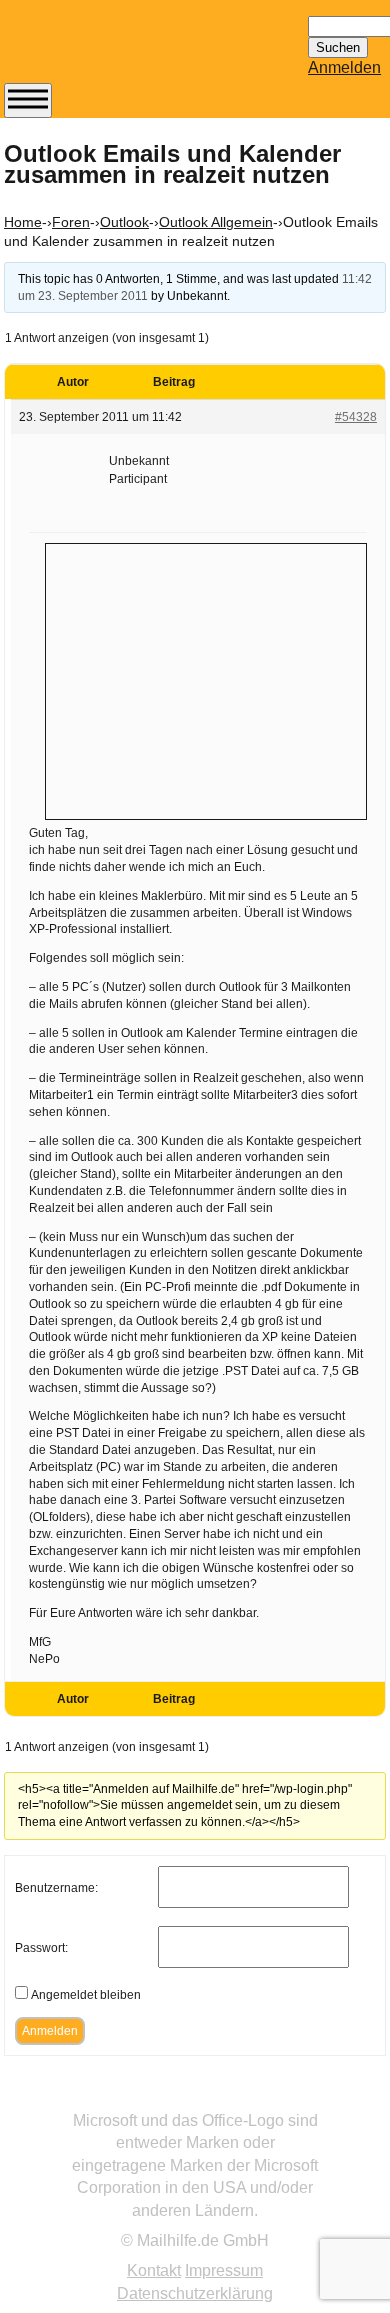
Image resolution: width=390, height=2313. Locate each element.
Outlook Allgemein (216, 222)
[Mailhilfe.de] (114, 51)
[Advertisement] (206, 679)
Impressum (224, 2270)
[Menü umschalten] (28, 100)
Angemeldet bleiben (86, 1995)
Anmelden (344, 67)
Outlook (124, 222)
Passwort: (41, 1948)
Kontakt (154, 2270)
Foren (71, 222)
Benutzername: (56, 1888)
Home (23, 222)
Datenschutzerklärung (195, 2293)
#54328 (356, 417)
